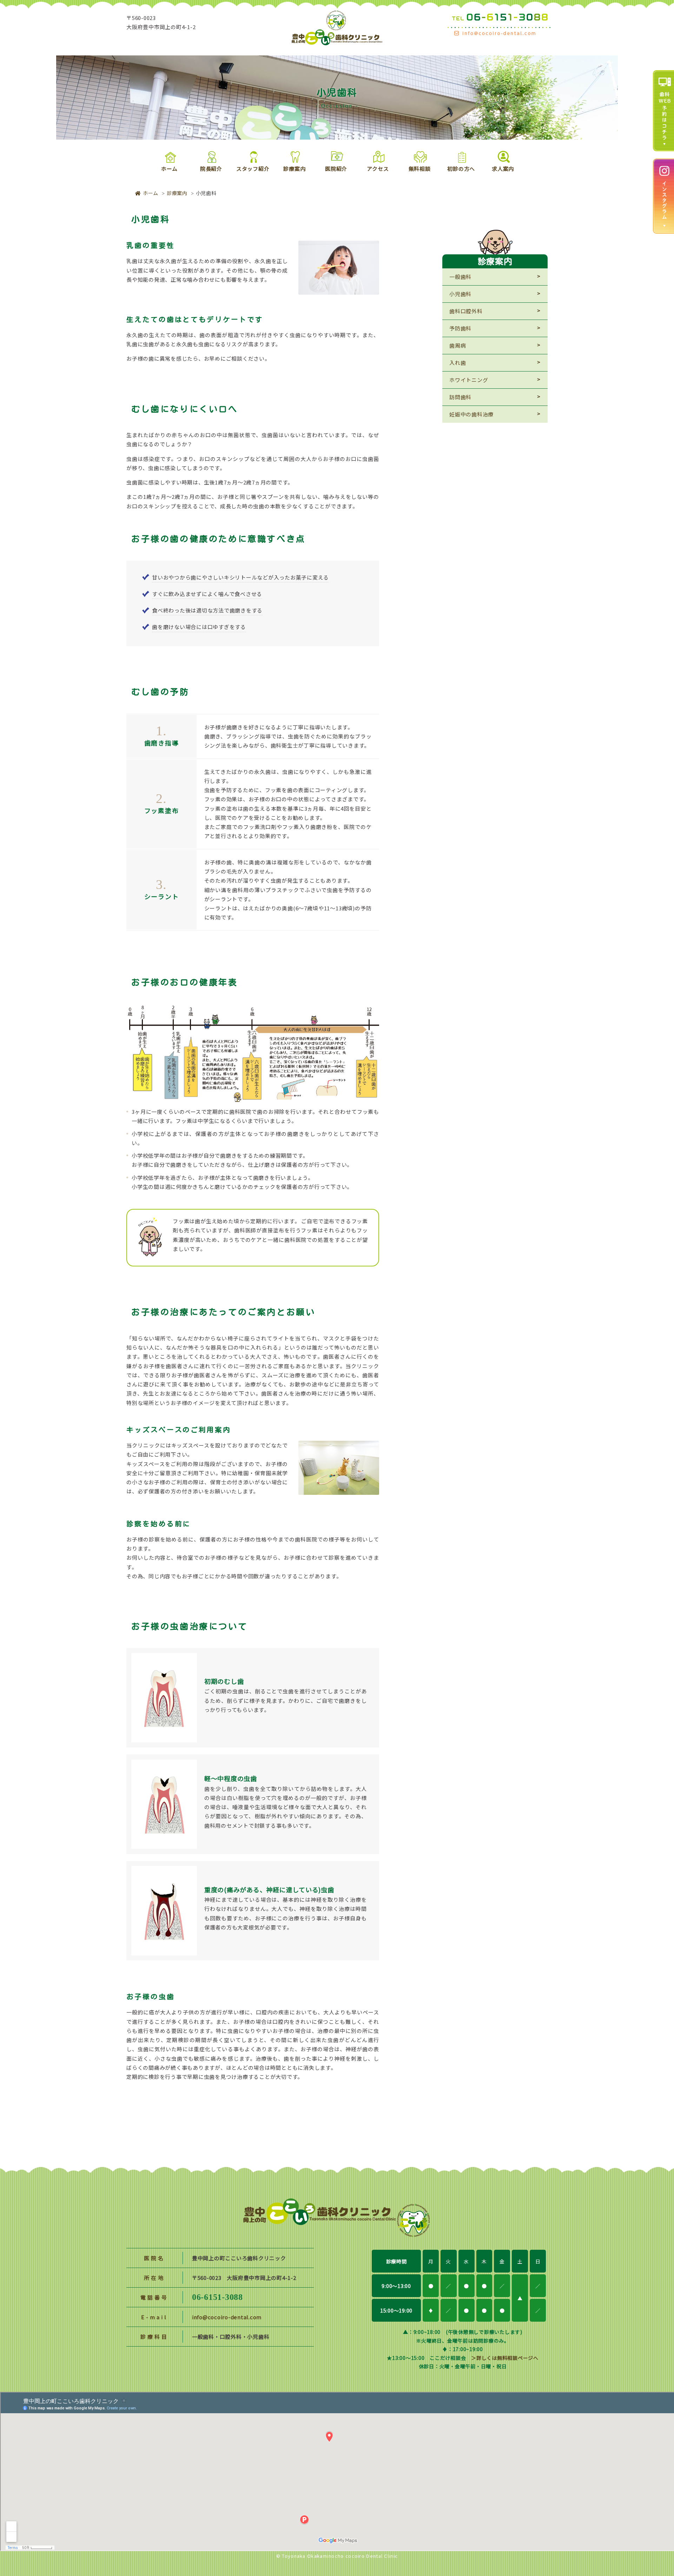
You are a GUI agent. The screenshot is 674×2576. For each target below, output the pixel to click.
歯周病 (458, 345)
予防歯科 (460, 328)
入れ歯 (458, 363)
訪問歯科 (460, 397)
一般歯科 (460, 277)
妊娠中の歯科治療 (471, 414)
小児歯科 (460, 294)
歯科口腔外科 (466, 311)
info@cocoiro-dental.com (227, 2317)
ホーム (151, 193)
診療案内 (177, 193)
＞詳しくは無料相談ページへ (505, 2358)
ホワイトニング (469, 380)
